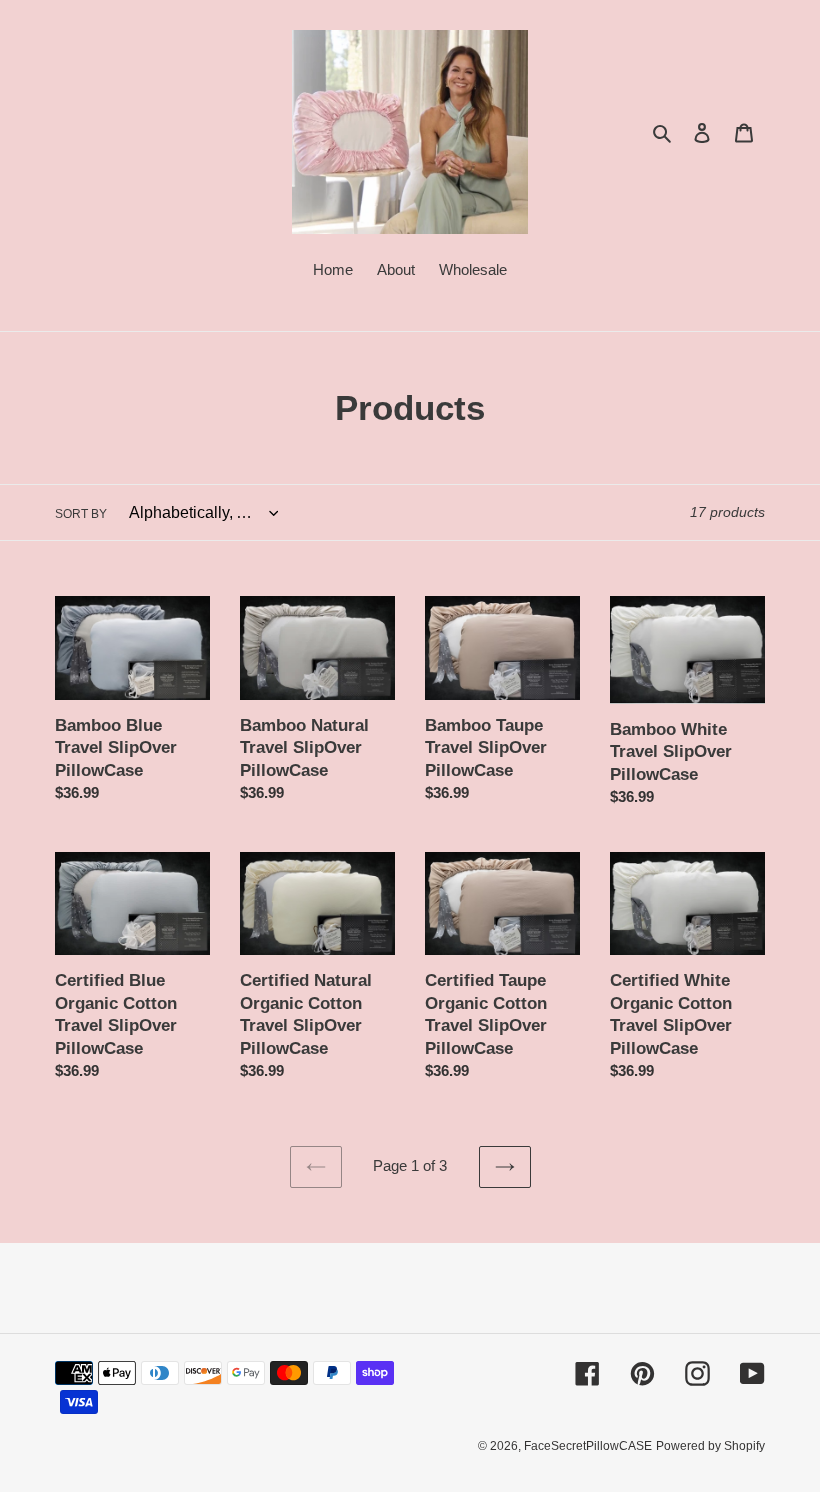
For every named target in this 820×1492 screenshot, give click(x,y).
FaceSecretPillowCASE (588, 1446)
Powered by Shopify (710, 1446)
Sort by (81, 514)
